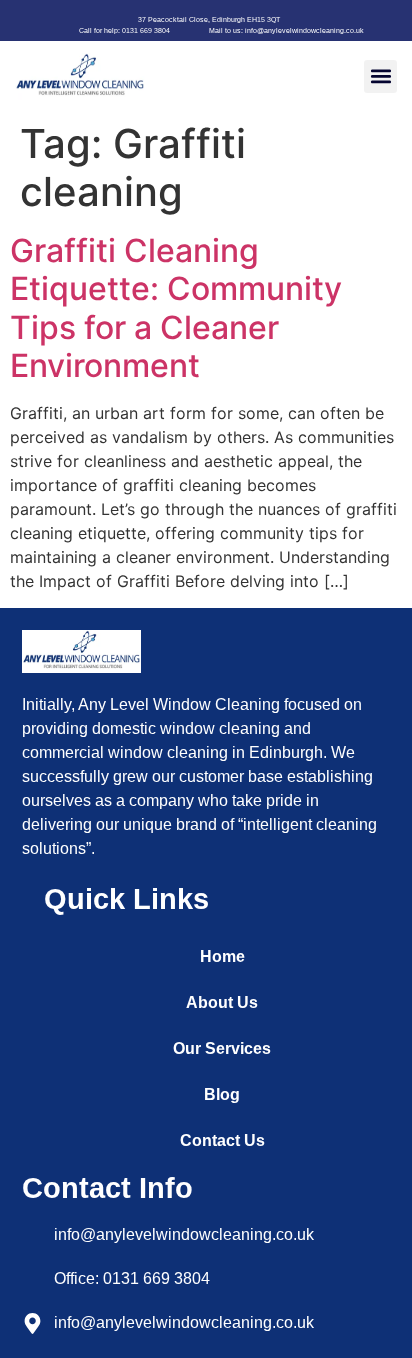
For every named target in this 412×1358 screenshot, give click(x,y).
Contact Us (222, 1140)
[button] (380, 76)
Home (222, 956)
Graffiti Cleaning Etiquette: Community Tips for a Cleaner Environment (176, 308)
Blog (222, 1094)
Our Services (222, 1048)
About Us (222, 1002)
